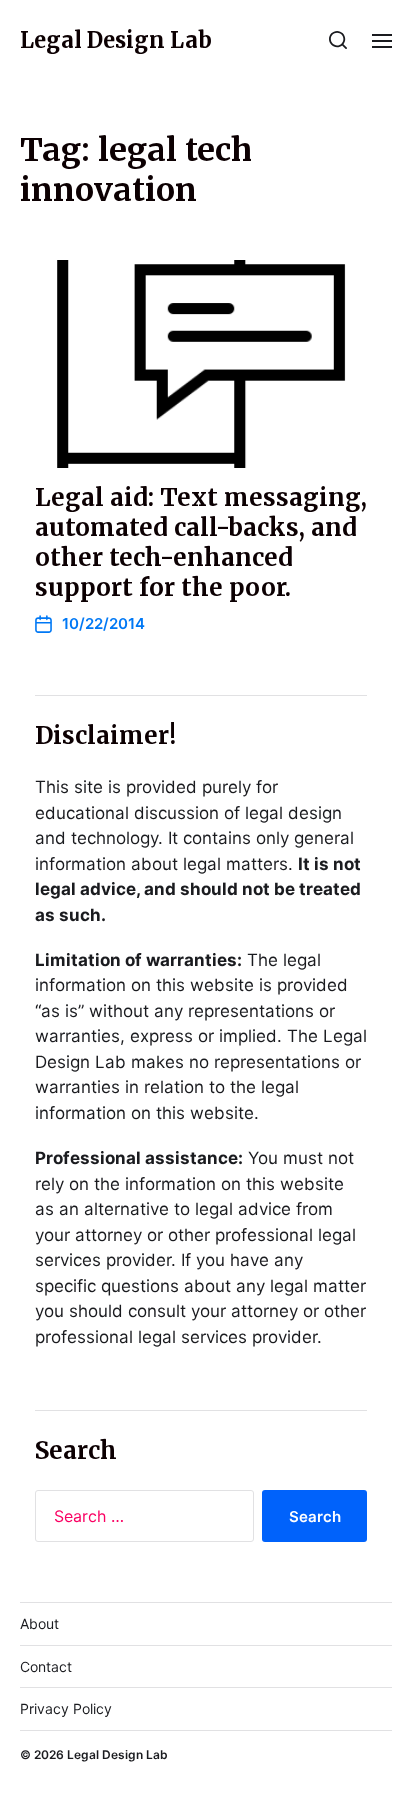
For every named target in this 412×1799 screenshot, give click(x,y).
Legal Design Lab (116, 40)
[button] (338, 40)
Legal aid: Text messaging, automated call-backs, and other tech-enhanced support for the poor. (201, 542)
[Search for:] (140, 1520)
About (39, 1623)
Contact (46, 1666)
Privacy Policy (66, 1708)
